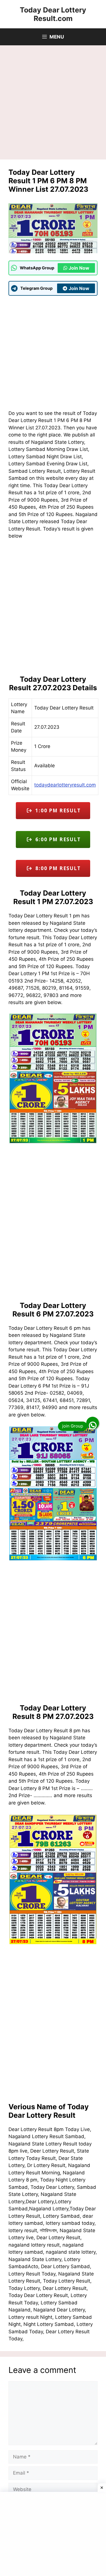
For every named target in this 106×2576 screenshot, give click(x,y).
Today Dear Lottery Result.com (53, 14)
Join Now (79, 268)
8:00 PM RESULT (56, 868)
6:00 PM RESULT (56, 839)
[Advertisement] (53, 104)
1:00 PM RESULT (56, 810)
